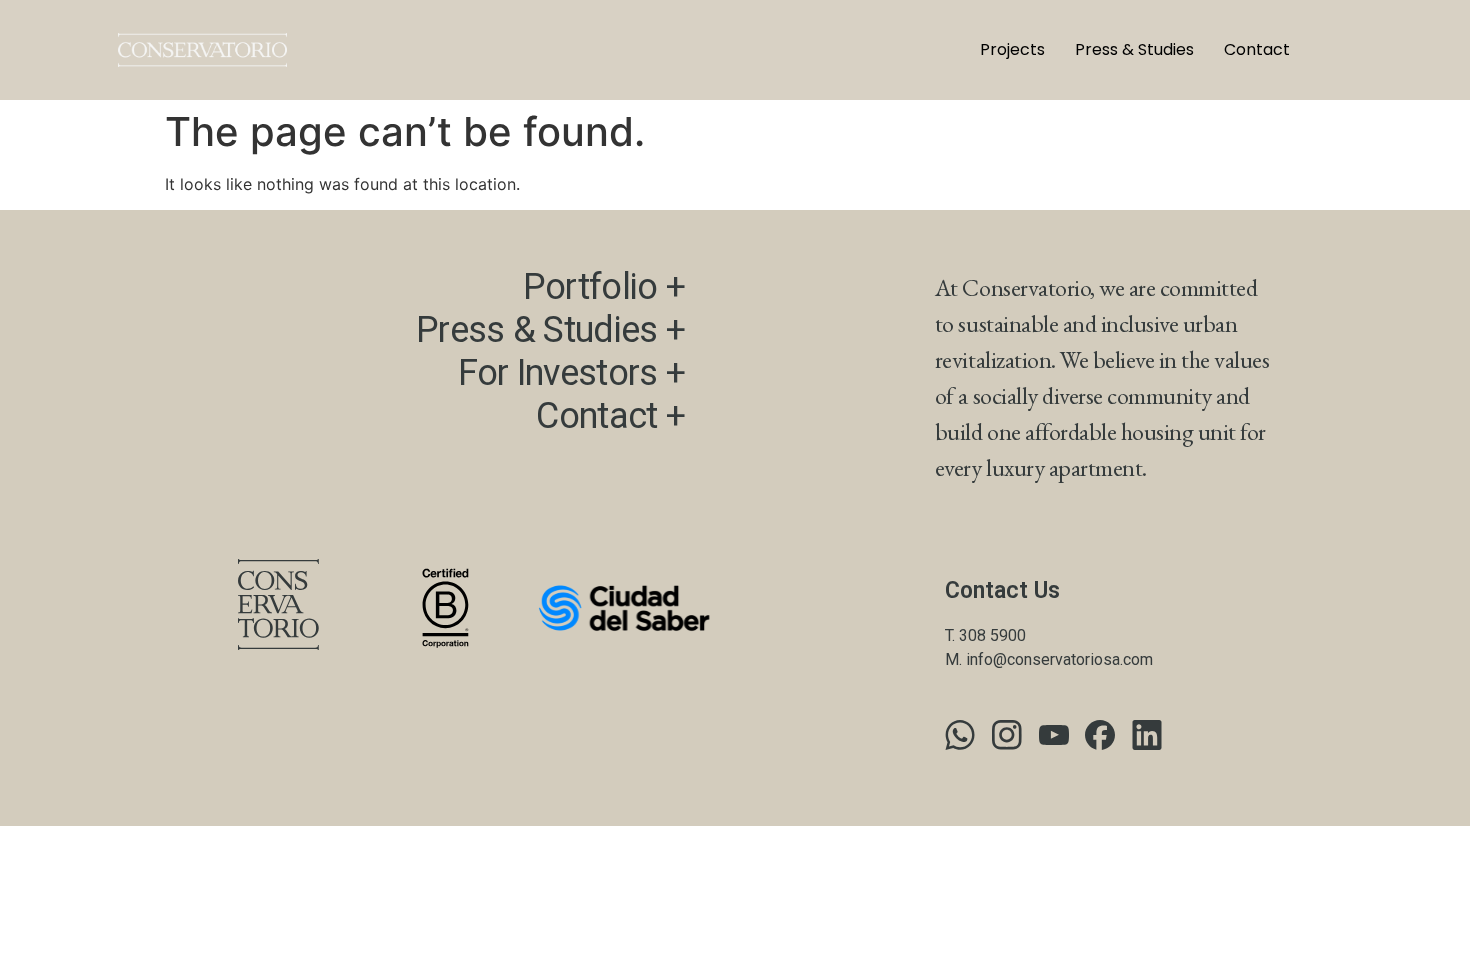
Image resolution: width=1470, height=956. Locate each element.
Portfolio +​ (604, 287)
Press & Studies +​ (550, 330)
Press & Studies (1134, 49)
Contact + (610, 416)
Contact (1257, 49)
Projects (1012, 49)
